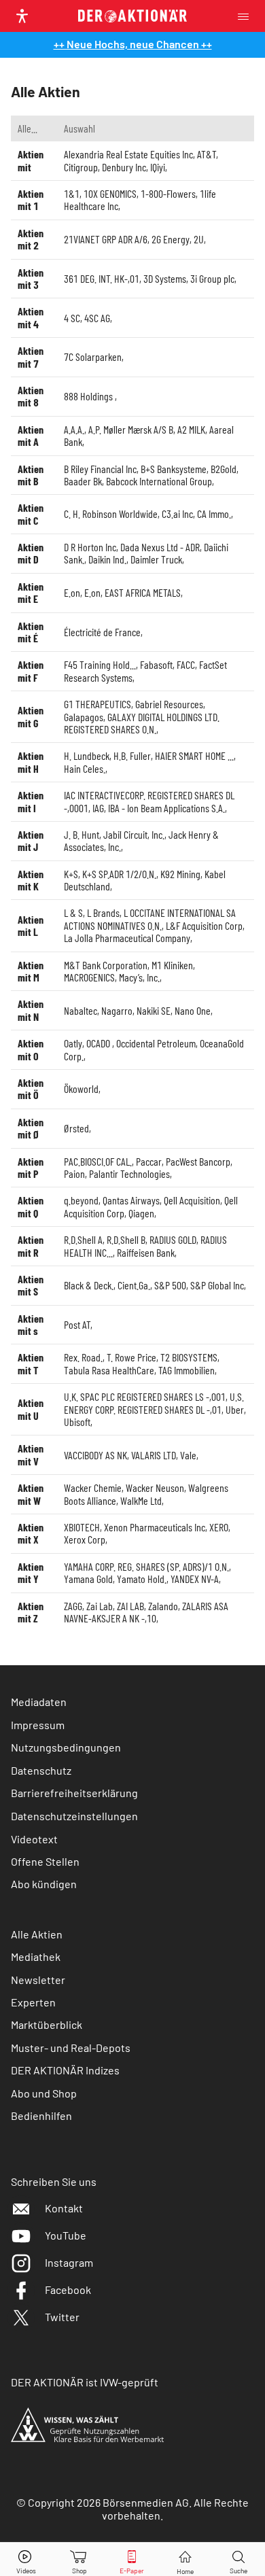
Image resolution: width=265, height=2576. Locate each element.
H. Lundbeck (87, 755)
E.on (72, 592)
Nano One (193, 1010)
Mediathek (36, 1956)
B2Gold (224, 469)
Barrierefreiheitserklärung (74, 1793)
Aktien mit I (31, 801)
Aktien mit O (31, 1049)
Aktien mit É (31, 632)
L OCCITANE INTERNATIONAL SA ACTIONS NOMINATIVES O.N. (150, 919)
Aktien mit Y (31, 1572)
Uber (235, 1409)
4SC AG (97, 318)
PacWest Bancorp (198, 1161)
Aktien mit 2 (31, 239)
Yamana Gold (88, 1579)
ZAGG (73, 1606)
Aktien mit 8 (31, 396)
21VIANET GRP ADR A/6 (106, 239)
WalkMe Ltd (141, 1500)
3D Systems (165, 278)
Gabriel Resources (169, 704)
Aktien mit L (31, 925)
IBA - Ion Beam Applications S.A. (166, 808)
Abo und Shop (44, 2093)
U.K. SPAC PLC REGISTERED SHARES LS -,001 (145, 1396)
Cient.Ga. (134, 1285)
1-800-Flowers (168, 193)
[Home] (185, 2559)
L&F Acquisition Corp (204, 925)
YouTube (66, 2235)
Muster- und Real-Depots (71, 2048)
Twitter (62, 2317)
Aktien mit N (31, 1010)
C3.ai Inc (177, 514)
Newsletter (38, 1980)
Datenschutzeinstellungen (74, 1816)
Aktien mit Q (31, 1206)
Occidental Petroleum (156, 1043)
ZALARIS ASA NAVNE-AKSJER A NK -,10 (146, 1612)
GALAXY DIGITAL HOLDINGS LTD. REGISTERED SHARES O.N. (142, 723)
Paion (74, 1173)
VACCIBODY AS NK (95, 1455)
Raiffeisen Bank (146, 1252)
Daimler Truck (156, 559)
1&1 (72, 193)
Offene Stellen (45, 1861)
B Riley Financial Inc (100, 469)
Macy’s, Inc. (139, 977)
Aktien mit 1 (31, 199)
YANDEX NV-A (195, 1579)
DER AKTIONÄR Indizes (65, 2070)
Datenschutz (41, 1770)
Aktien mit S (31, 1285)
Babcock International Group (159, 481)
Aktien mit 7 (31, 356)
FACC (186, 664)
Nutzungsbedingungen (66, 1747)
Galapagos (84, 717)
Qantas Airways (131, 1200)
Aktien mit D (31, 553)
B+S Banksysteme (174, 469)
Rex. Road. (83, 1357)
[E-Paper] (132, 2559)
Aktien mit (31, 160)
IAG (98, 808)
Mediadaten (39, 1702)
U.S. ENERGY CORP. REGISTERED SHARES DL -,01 (154, 1403)
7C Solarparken (93, 356)
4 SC (72, 318)
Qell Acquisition (192, 1200)
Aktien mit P (31, 1167)
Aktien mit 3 (31, 278)
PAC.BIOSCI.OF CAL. (98, 1161)
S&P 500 (170, 1285)
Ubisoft (77, 1422)
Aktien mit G (31, 716)
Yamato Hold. (142, 1579)
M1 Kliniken (172, 965)
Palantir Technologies (129, 1173)
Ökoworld (81, 1089)
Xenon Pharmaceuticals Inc (155, 1527)
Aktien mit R (31, 1246)
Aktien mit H (31, 762)
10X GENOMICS (110, 193)
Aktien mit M (31, 971)
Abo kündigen (44, 1884)
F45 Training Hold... (100, 664)
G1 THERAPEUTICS (98, 704)
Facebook (68, 2290)
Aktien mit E (31, 592)
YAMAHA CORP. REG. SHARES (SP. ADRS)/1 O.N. (146, 1566)
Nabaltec (81, 1010)
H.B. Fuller (132, 755)
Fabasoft (156, 664)
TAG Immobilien (187, 1370)
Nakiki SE (154, 1010)
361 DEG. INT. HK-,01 (102, 278)
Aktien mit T (31, 1363)
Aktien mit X (31, 1533)
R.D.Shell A (83, 1239)
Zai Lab (100, 1606)
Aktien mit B (31, 475)
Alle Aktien (37, 1934)
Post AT (77, 1324)
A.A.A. (74, 429)
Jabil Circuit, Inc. (134, 834)
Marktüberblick (47, 2024)
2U (199, 239)
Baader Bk (83, 481)
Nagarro (117, 1010)
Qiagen (141, 1213)
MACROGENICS (89, 977)
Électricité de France (102, 632)
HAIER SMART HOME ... (194, 755)
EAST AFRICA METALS (143, 592)
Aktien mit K (31, 880)
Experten (33, 2002)
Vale (188, 1455)
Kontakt (64, 2208)
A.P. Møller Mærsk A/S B (131, 429)
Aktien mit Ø (31, 1128)
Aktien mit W (31, 1494)
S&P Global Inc (217, 1285)
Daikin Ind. (107, 559)
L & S (73, 912)
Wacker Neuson (155, 1487)
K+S (71, 874)
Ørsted (76, 1128)
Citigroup (81, 167)
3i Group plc (212, 278)
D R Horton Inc (90, 547)
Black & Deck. (89, 1285)
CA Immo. (214, 514)
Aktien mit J (31, 840)
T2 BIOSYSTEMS (189, 1357)
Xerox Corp (85, 1539)
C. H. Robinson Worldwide (111, 514)
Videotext (34, 1839)
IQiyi (158, 167)
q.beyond (81, 1200)
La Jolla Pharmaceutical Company (127, 938)
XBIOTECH (82, 1527)
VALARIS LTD (154, 1455)
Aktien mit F (31, 671)
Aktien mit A (31, 435)
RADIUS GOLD (173, 1239)
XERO (219, 1527)
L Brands (103, 912)
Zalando (163, 1606)
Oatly (73, 1043)
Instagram (69, 2262)
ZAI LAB (130, 1606)
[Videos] (26, 2559)
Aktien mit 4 (31, 317)
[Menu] (247, 16)
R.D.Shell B (126, 1239)
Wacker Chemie (93, 1487)
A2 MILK (191, 429)
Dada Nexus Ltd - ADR (160, 547)
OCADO (99, 1043)
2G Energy (171, 239)
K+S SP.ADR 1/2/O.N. (119, 874)
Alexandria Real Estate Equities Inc (128, 154)
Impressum (38, 1725)
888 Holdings (89, 396)
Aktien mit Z (31, 1612)
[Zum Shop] (79, 2559)
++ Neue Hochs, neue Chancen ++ (133, 44)
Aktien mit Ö (31, 1089)
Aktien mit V (31, 1454)
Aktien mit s (31, 1324)
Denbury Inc (124, 167)
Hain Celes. (85, 768)
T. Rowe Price (131, 1357)
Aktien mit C (31, 514)
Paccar (149, 1161)
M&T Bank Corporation (106, 965)
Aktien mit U (31, 1409)
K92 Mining (180, 874)
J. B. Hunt (82, 834)
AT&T (207, 154)
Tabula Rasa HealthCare (109, 1370)
